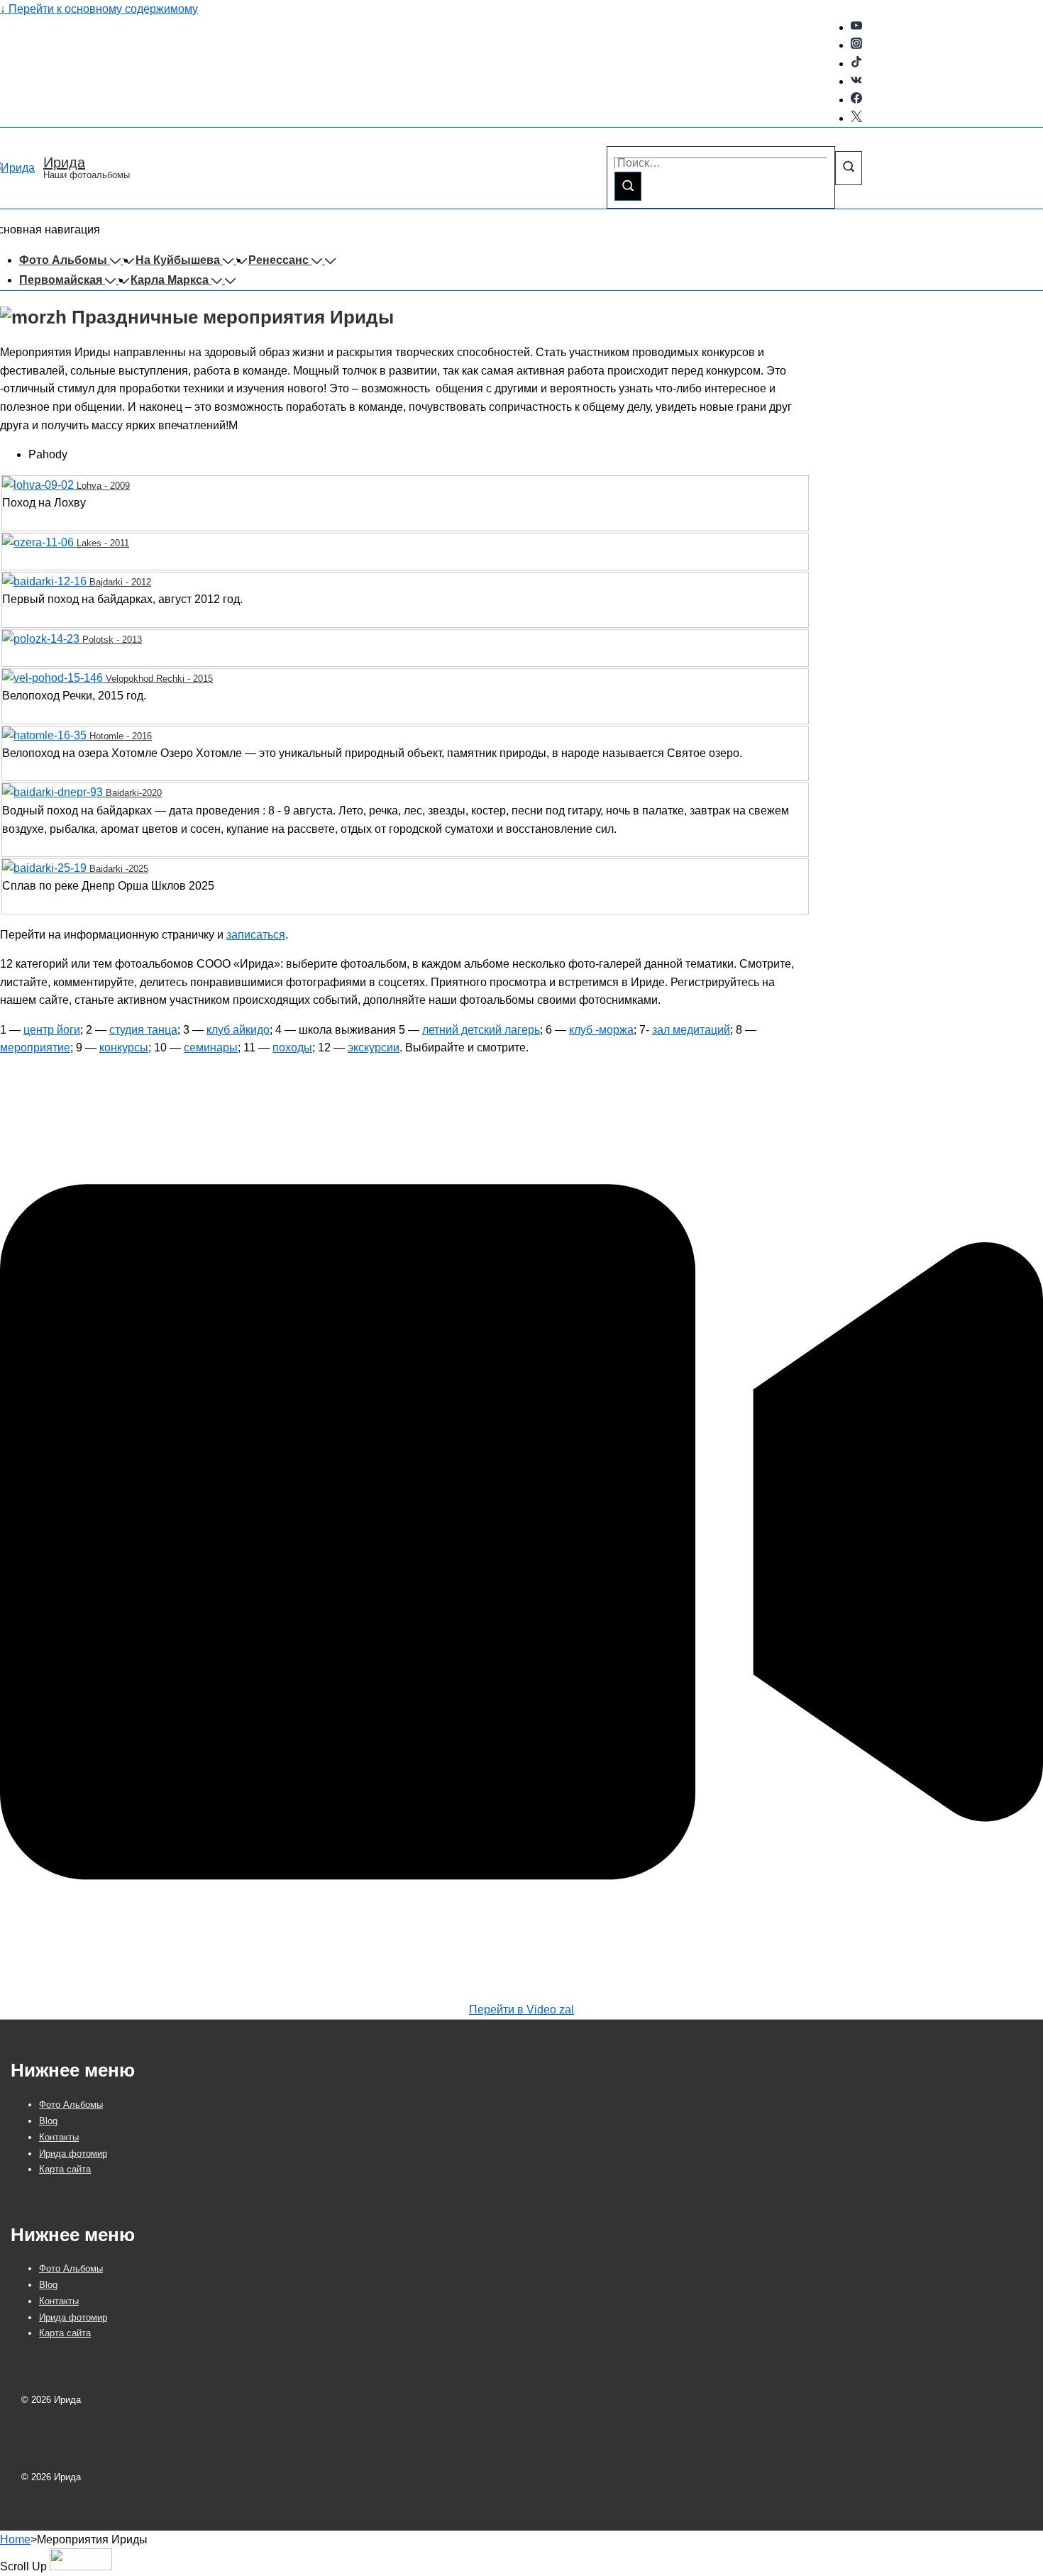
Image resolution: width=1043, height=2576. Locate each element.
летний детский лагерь (481, 1030)
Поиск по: (632, 137)
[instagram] (856, 45)
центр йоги (52, 1030)
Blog (48, 2121)
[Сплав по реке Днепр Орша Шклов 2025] (46, 868)
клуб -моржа (601, 1030)
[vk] (856, 81)
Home (15, 2539)
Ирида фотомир (73, 2154)
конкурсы (124, 1047)
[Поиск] (628, 186)
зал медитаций (691, 1030)
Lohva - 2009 (103, 486)
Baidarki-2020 (134, 793)
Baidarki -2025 (119, 869)
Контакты (59, 2137)
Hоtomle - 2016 (121, 736)
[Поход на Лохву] (39, 485)
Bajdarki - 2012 (120, 582)
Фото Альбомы (63, 260)
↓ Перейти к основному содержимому (99, 9)
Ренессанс (278, 260)
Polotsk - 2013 (112, 640)
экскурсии (374, 1047)
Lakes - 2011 (103, 543)
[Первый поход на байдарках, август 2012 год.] (46, 581)
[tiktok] (856, 63)
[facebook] (856, 100)
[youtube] (856, 27)
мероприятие (35, 1047)
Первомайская (61, 280)
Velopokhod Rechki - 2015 (159, 679)
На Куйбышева (178, 260)
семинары (211, 1047)
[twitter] (856, 118)
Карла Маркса (170, 280)
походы (292, 1047)
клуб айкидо (238, 1030)
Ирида (64, 162)
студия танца (143, 1030)
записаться (256, 935)
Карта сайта (65, 2169)
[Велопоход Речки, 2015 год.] (54, 678)
